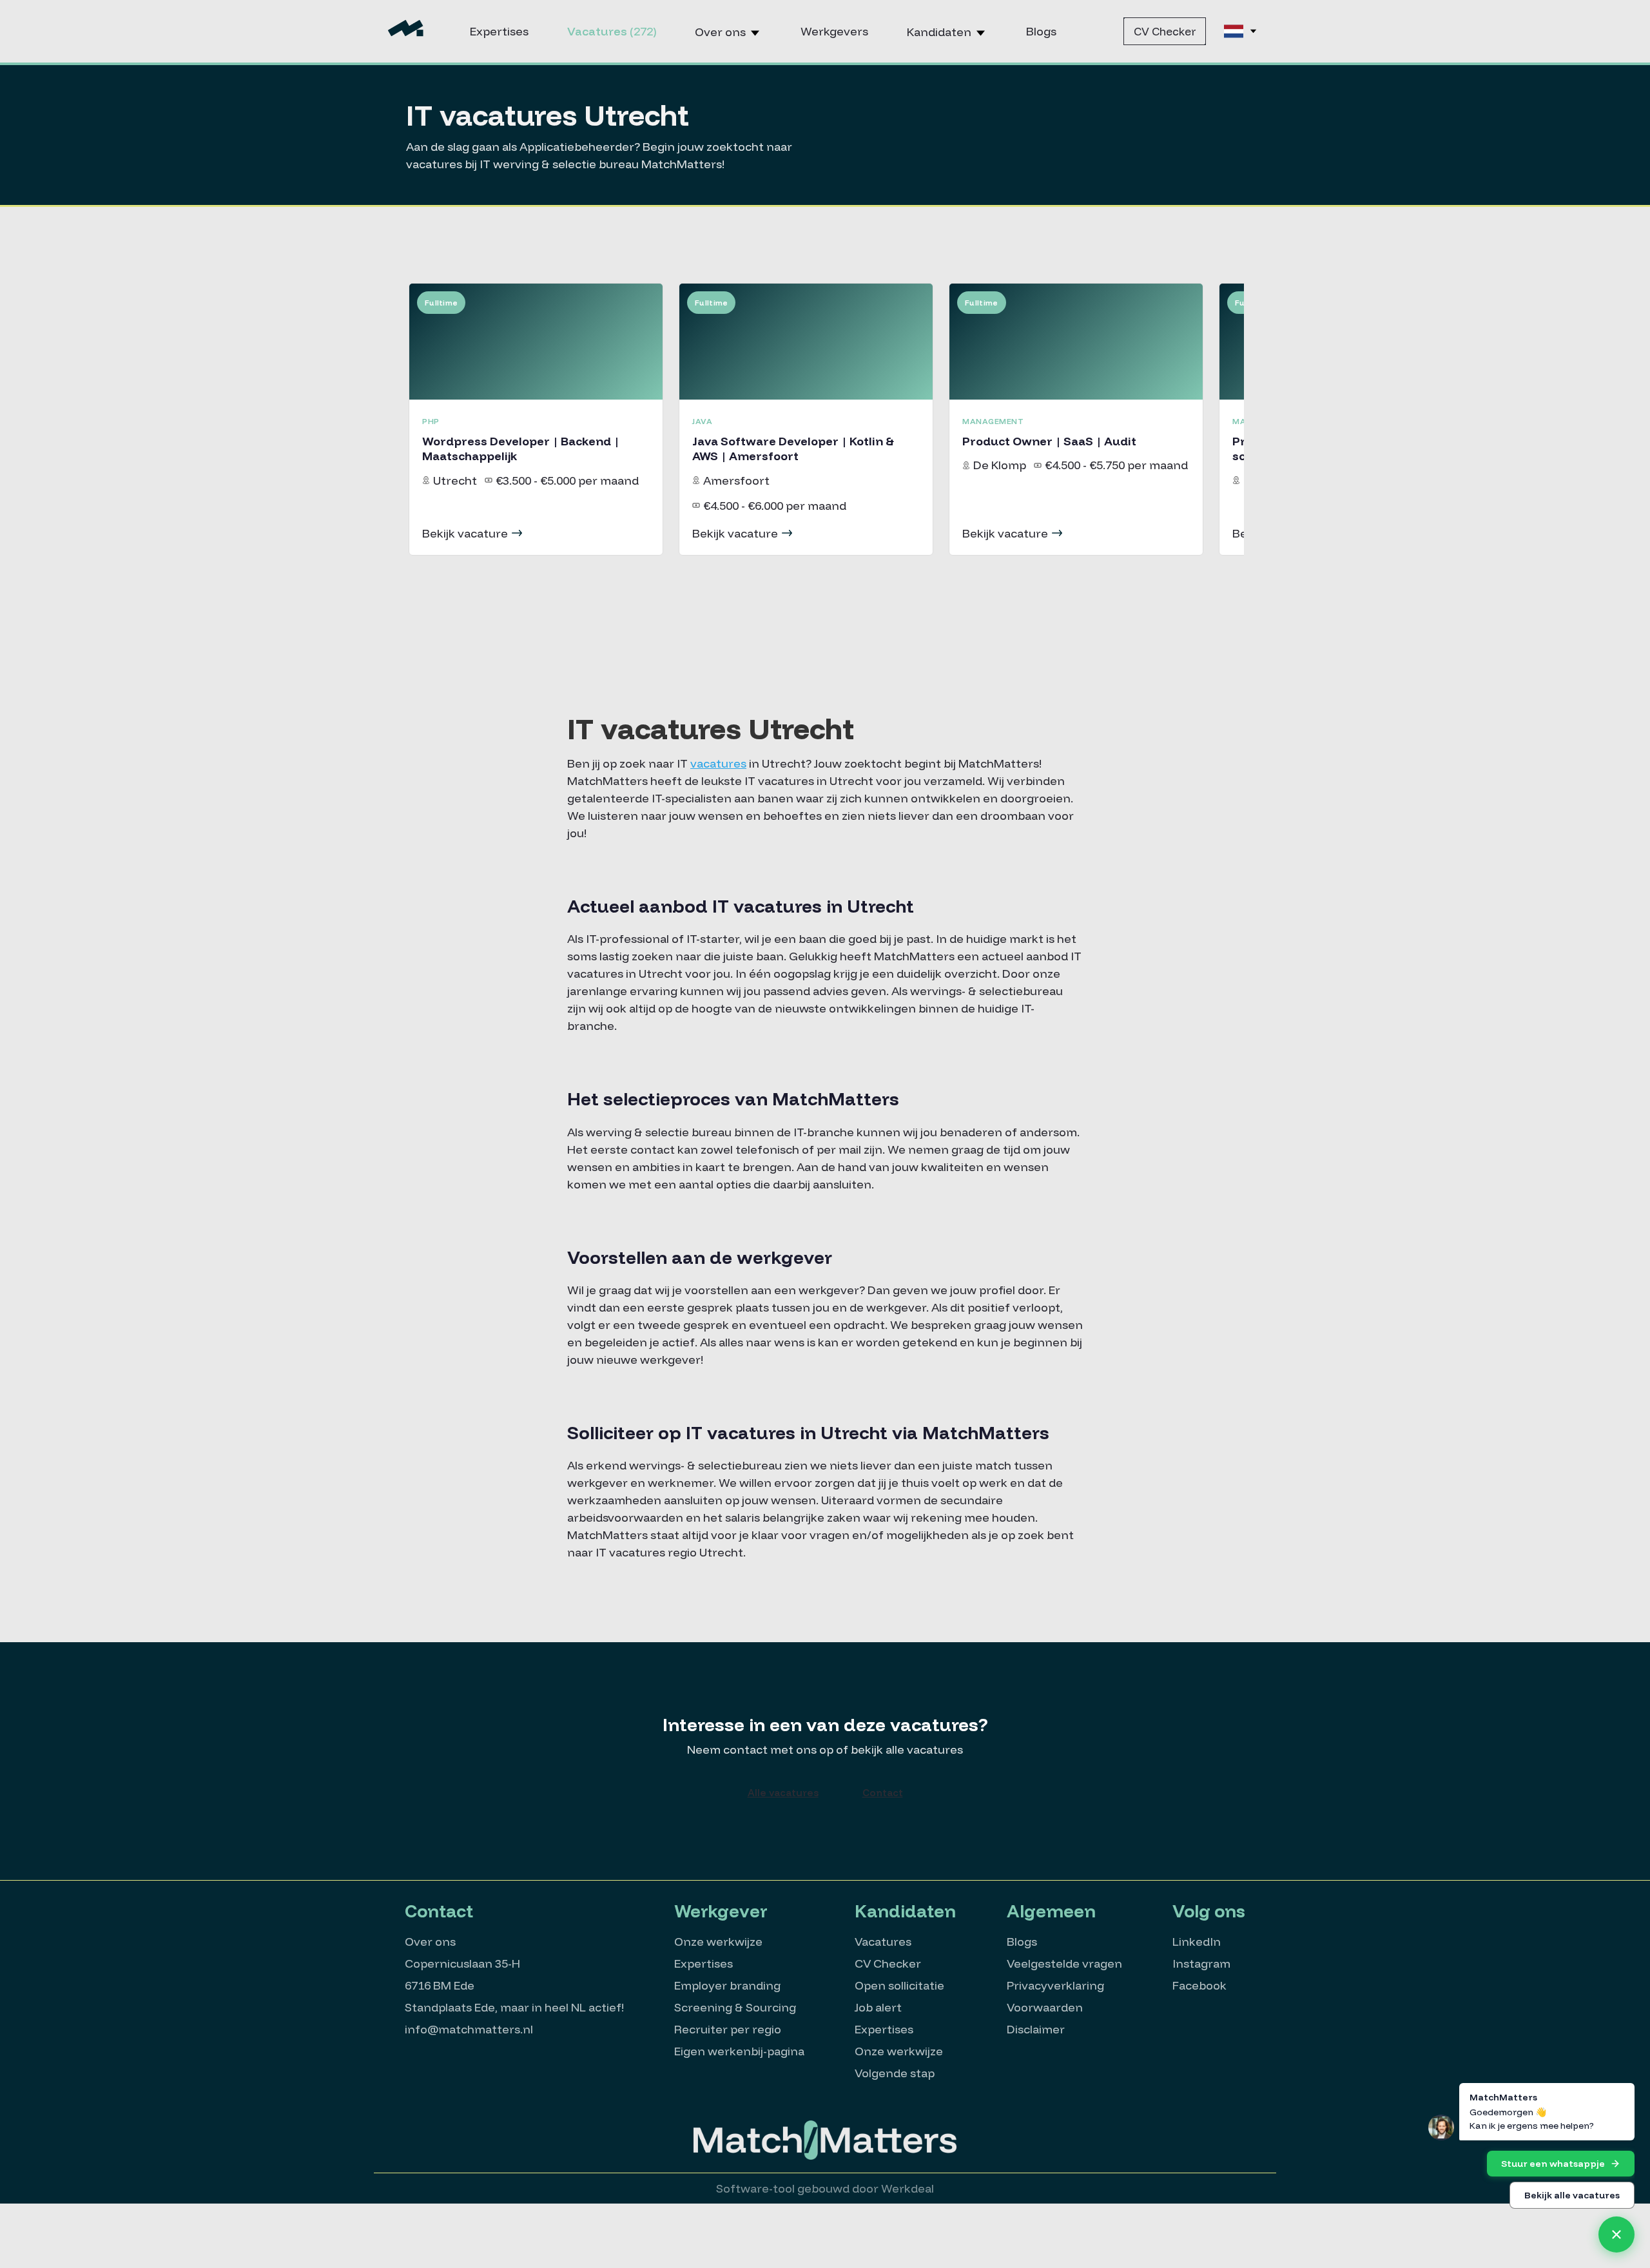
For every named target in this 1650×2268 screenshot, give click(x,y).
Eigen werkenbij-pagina (739, 2051)
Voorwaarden (1045, 2007)
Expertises (499, 31)
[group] (536, 419)
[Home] (406, 31)
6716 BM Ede (440, 1985)
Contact (883, 1793)
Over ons (722, 32)
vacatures (718, 763)
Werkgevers (834, 31)
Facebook (1199, 1985)
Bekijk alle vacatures (1572, 2195)
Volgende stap (895, 2073)
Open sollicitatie (899, 1985)
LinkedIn (1197, 1942)
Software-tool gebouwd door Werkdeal (825, 2188)
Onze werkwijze (718, 1942)
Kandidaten (940, 32)
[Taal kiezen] (1241, 31)
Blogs (1041, 31)
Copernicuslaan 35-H (462, 1963)
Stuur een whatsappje (1553, 2164)
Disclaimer (1036, 2029)
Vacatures (612, 31)
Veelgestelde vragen (1064, 1963)
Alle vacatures (783, 1793)
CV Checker (1165, 31)
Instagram (1201, 1963)
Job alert (878, 2007)
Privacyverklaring (1055, 1985)
